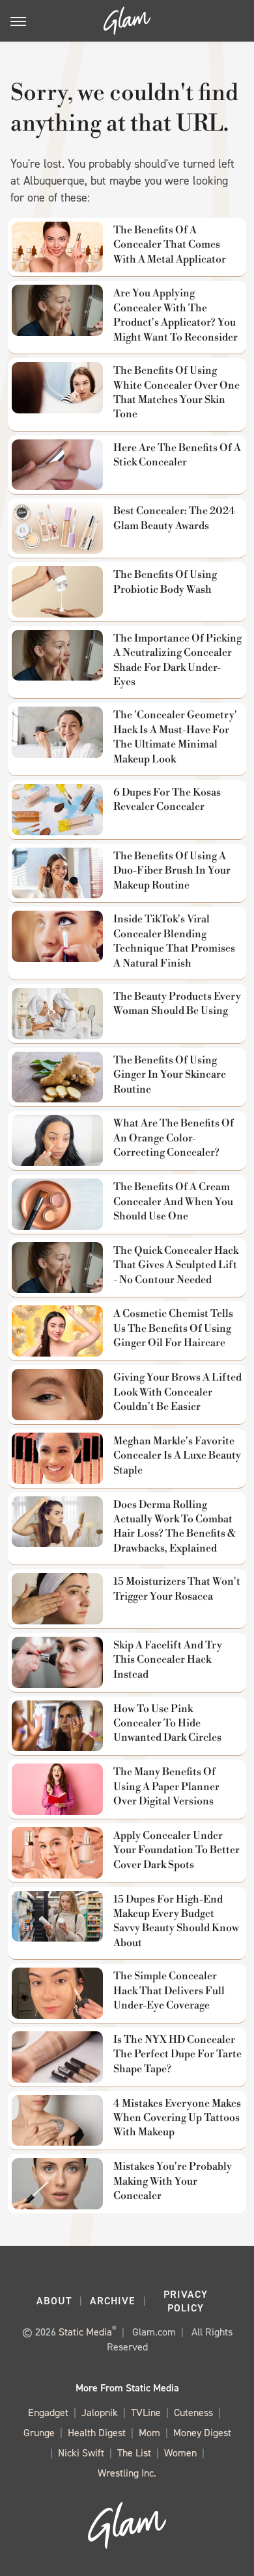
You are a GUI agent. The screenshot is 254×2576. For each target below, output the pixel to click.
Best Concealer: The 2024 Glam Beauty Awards (174, 518)
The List (134, 2453)
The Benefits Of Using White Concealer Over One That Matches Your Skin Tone (176, 392)
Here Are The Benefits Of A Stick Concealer (177, 455)
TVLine (146, 2413)
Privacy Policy (186, 2301)
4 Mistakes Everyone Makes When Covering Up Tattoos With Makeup (177, 2118)
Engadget (48, 2413)
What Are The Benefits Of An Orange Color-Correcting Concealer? (174, 1138)
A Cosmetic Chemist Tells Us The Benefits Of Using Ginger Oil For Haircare (173, 1328)
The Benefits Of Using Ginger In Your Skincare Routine (170, 1075)
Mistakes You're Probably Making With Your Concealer (173, 2181)
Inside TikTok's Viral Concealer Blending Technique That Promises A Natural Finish (174, 941)
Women (180, 2453)
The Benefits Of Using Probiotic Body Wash (165, 582)
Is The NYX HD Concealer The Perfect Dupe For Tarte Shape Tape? (177, 2054)
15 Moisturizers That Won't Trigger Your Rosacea (177, 1589)
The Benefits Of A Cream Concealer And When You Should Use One (173, 1202)
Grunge (39, 2433)
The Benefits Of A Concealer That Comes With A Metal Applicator (170, 245)
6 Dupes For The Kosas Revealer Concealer (167, 800)
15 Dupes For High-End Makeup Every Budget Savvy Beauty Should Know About (176, 1921)
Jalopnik (100, 2413)
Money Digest (202, 2433)
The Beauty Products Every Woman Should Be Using (177, 1004)
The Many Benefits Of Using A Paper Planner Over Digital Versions (166, 1787)
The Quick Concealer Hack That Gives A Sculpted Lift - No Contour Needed (176, 1265)
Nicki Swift (81, 2453)
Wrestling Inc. (127, 2473)
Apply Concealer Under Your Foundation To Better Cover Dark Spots (176, 1850)
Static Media (85, 2332)
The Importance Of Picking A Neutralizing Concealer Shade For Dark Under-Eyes (177, 660)
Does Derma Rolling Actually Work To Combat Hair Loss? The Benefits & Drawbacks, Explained (175, 1527)
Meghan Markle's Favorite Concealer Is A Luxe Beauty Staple (177, 1456)
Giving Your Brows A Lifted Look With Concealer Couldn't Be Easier (177, 1392)
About (54, 2301)
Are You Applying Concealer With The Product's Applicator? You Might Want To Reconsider (176, 315)
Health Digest (97, 2433)
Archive (113, 2301)
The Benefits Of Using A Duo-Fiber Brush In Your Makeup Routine (172, 871)
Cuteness (193, 2413)
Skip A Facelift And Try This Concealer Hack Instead (168, 1660)
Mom (149, 2433)
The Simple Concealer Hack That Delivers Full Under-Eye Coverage (169, 1991)
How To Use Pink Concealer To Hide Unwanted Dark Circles (167, 1724)
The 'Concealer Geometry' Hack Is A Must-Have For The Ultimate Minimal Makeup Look (175, 737)
